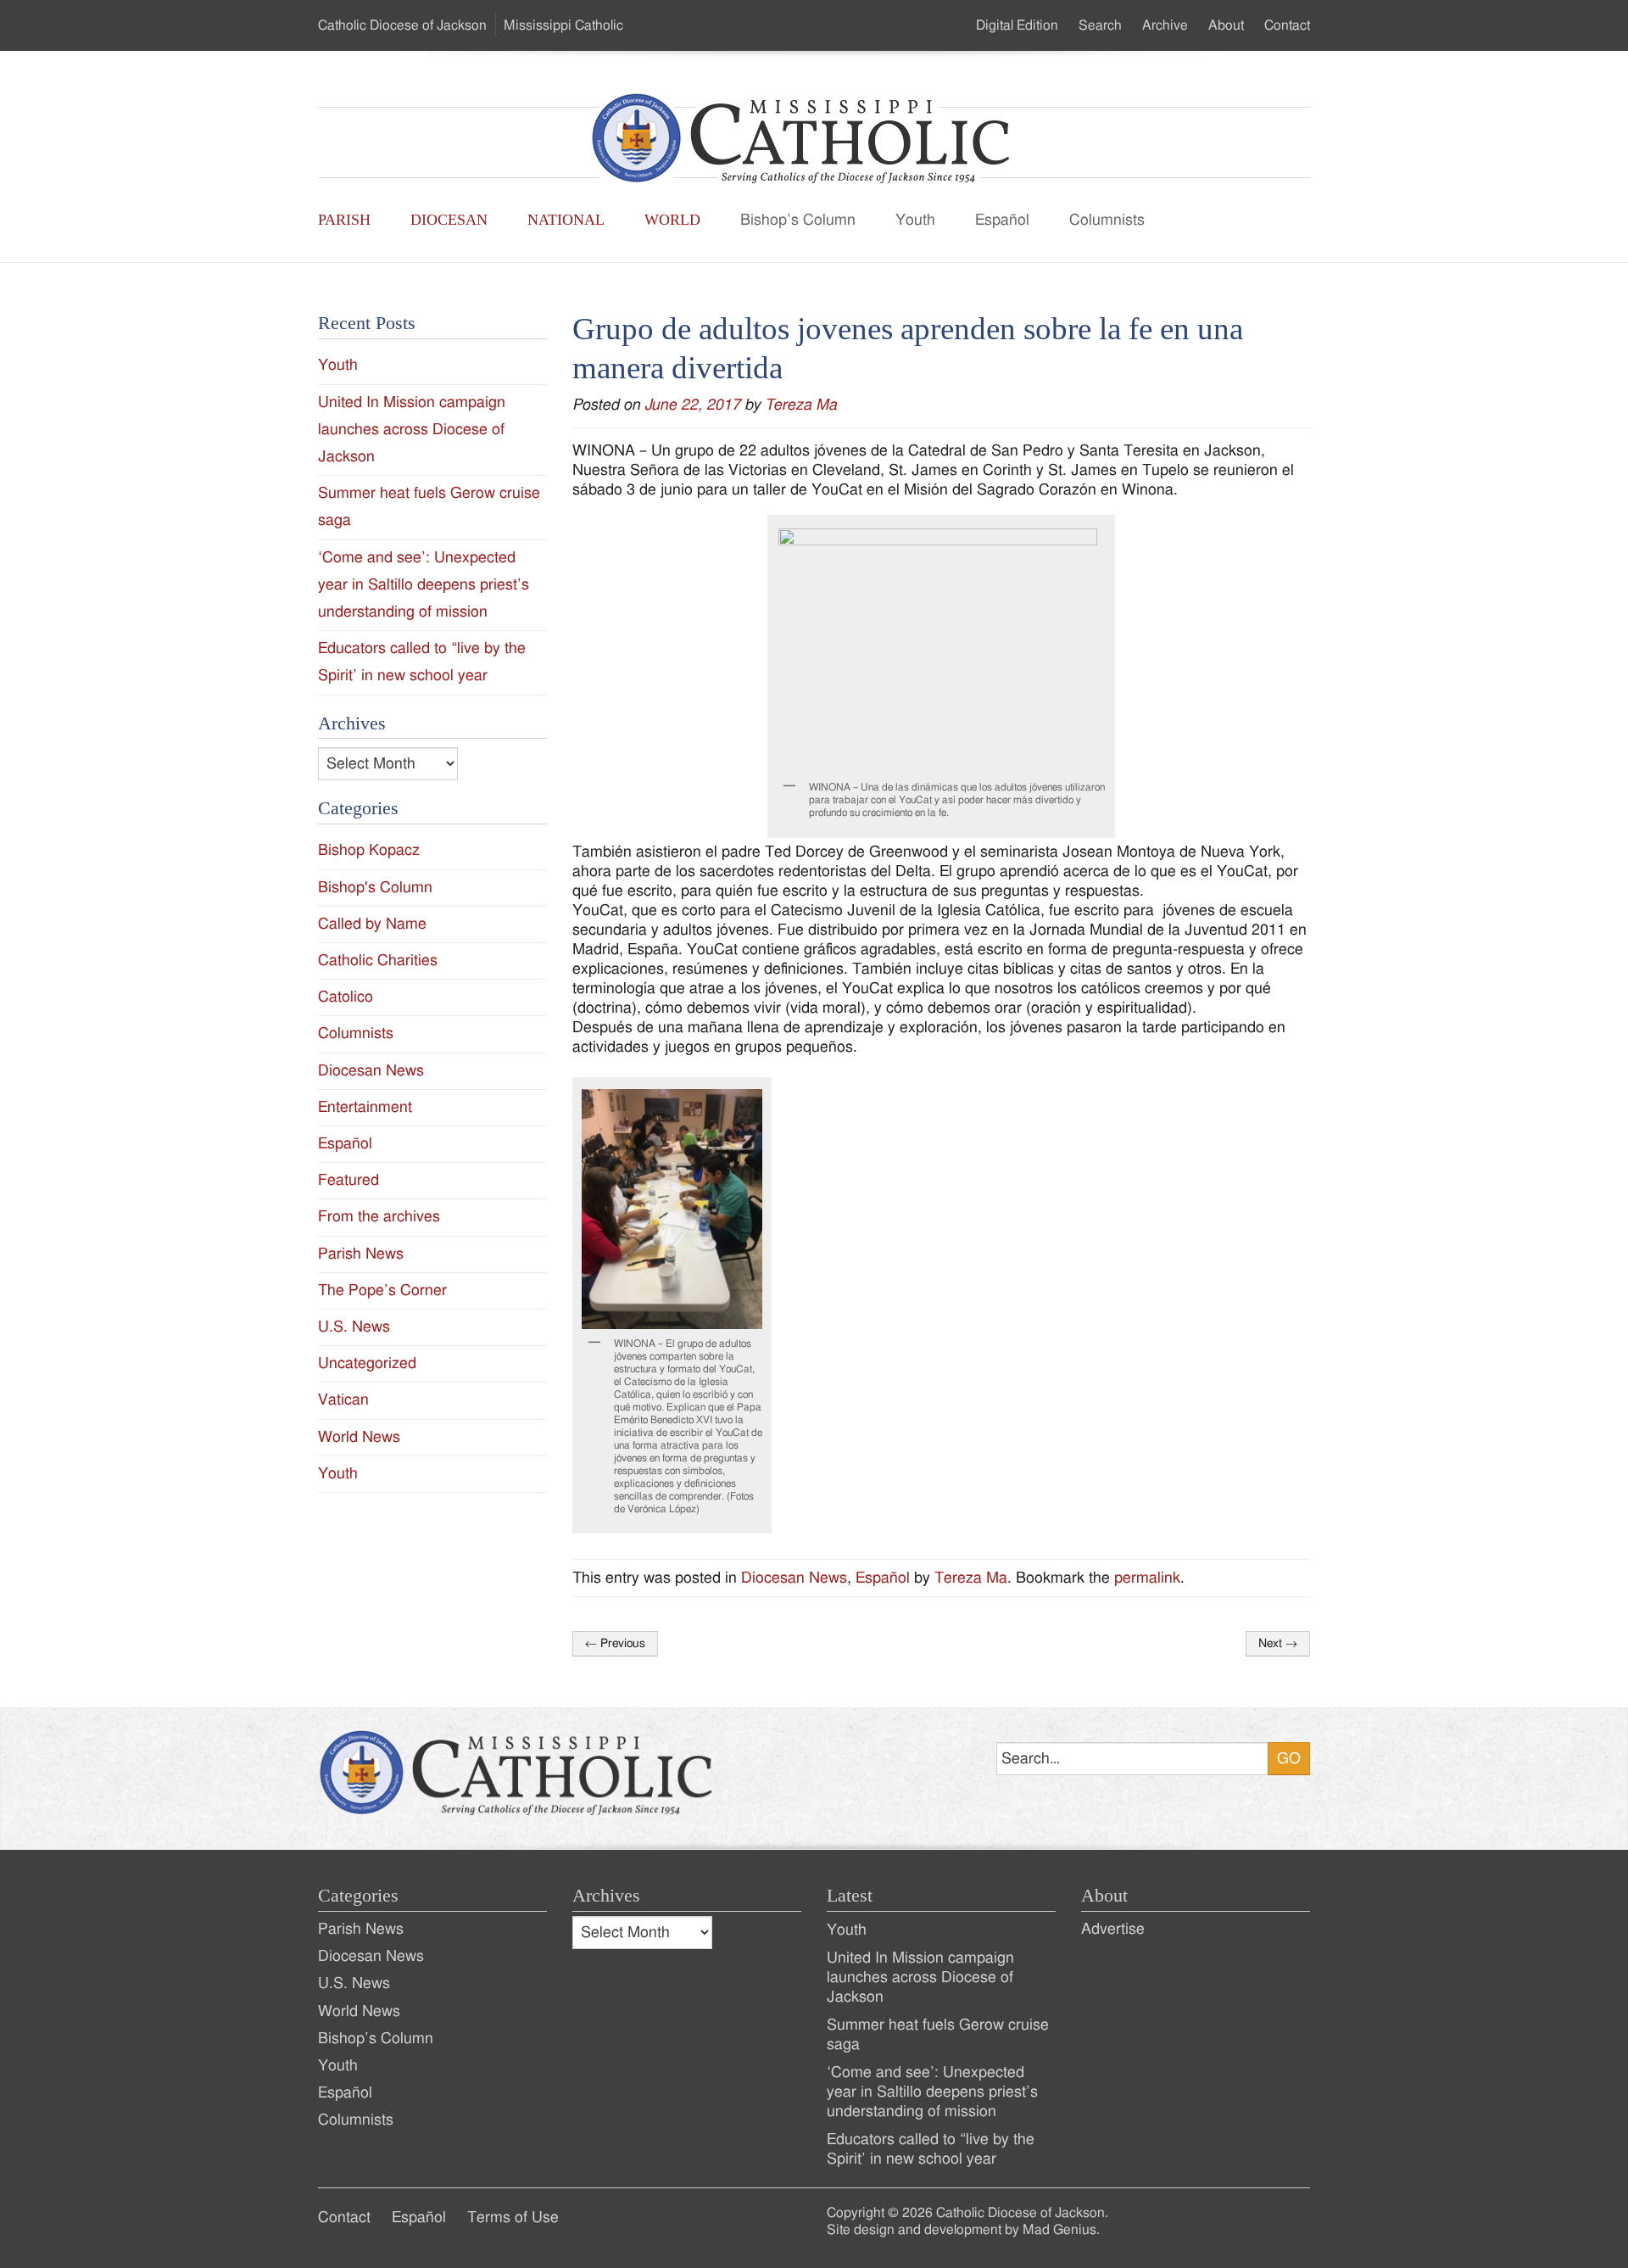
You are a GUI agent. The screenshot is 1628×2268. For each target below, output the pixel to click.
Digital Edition (1017, 25)
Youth (915, 220)
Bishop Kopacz (369, 850)
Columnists (1107, 220)
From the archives (379, 1217)
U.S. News (354, 1327)
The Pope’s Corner (382, 1290)
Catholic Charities (378, 961)
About (1226, 25)
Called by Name (372, 924)
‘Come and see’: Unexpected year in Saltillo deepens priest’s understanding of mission (424, 585)
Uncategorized (367, 1363)
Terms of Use (513, 2218)
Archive (1165, 25)
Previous (615, 1644)
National (566, 220)
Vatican (343, 1400)
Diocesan (449, 220)
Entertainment (365, 1107)
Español (1002, 220)
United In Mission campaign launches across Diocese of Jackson (412, 430)
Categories (358, 1896)
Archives (606, 1896)
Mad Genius (1059, 2230)
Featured (348, 1180)
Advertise (1113, 1929)
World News (359, 1437)
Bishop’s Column (798, 220)
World (672, 220)
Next (1278, 1644)
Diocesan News (794, 1578)
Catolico (346, 997)
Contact (1287, 25)
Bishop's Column (375, 888)
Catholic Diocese (402, 25)
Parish (344, 220)
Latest (850, 1896)
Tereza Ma (801, 405)
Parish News (361, 1254)
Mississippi (563, 25)
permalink (1147, 1578)
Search (1100, 25)
